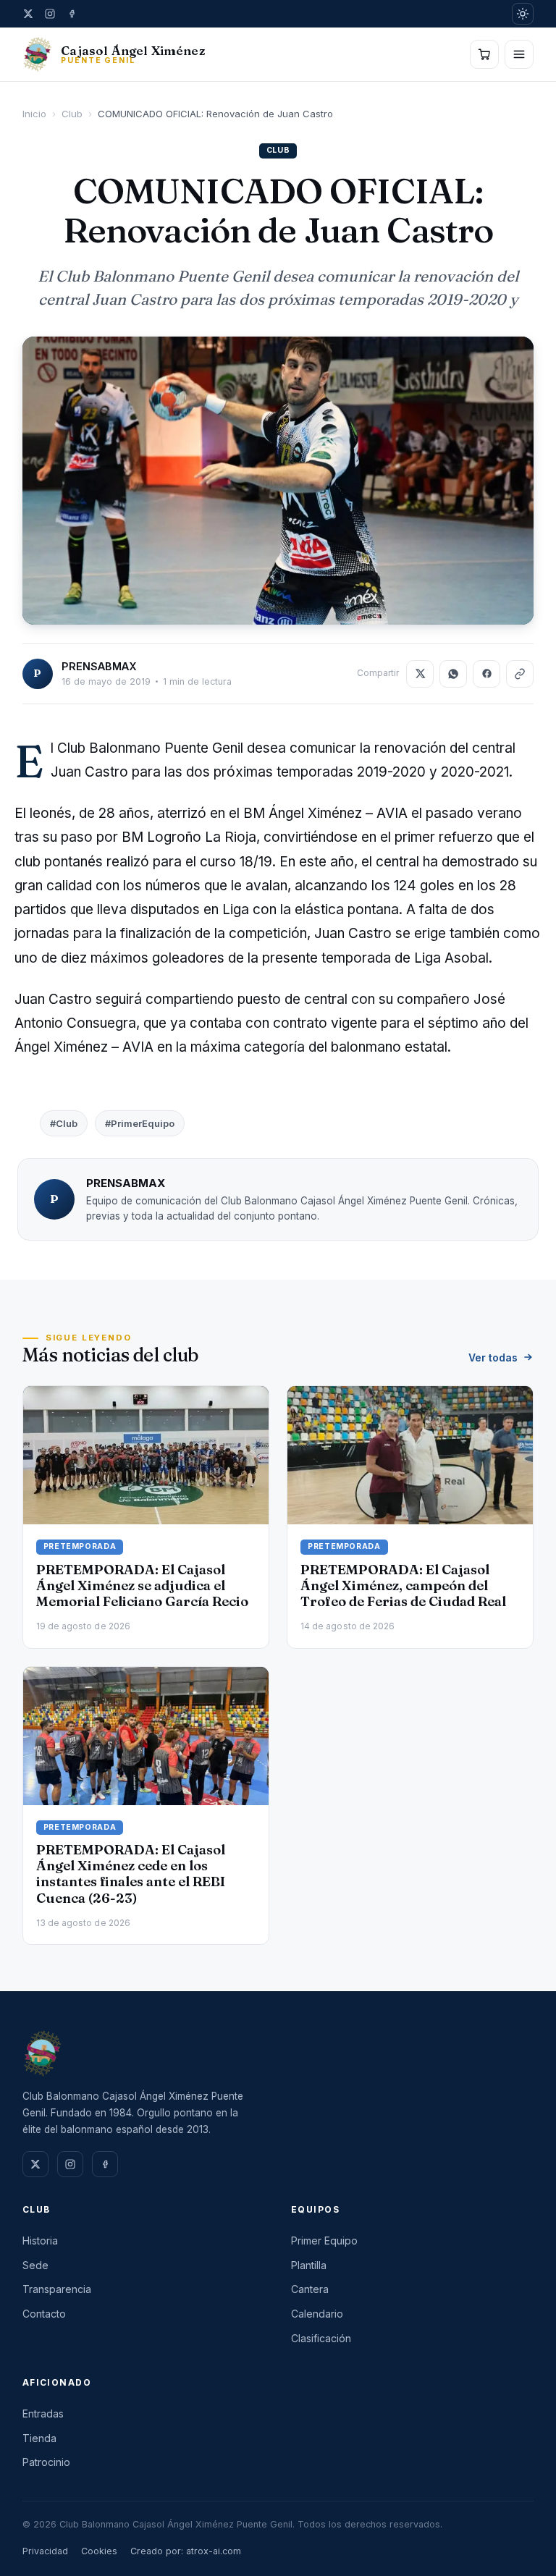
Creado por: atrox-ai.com (186, 2551)
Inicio (34, 114)
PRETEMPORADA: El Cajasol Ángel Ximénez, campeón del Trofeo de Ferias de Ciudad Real (403, 1585)
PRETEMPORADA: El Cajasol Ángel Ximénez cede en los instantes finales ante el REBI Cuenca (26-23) (131, 1874)
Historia (40, 2241)
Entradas (43, 2414)
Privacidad (45, 2551)
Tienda (39, 2438)
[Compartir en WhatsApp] (453, 674)
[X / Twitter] (28, 14)
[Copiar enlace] (520, 674)
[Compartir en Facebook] (486, 674)
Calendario (317, 2314)
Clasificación (321, 2338)
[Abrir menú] (519, 54)
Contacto (44, 2314)
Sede (35, 2265)
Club (72, 114)
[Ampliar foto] (278, 480)
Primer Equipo (324, 2241)
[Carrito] (484, 54)
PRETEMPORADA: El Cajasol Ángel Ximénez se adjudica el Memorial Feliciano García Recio (142, 1585)
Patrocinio (46, 2462)
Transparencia (57, 2289)
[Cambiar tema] (523, 14)
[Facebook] (72, 14)
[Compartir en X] (420, 674)
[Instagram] (50, 14)
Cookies (99, 2551)
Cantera (310, 2289)
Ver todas (493, 1357)
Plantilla (309, 2265)
